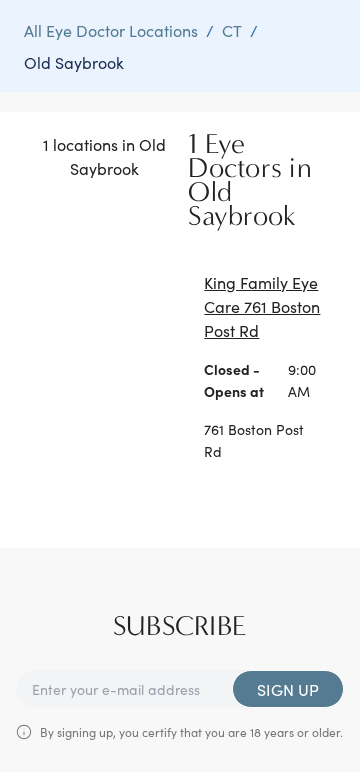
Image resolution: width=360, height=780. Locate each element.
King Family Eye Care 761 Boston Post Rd (262, 306)
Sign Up (288, 689)
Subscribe (180, 626)
